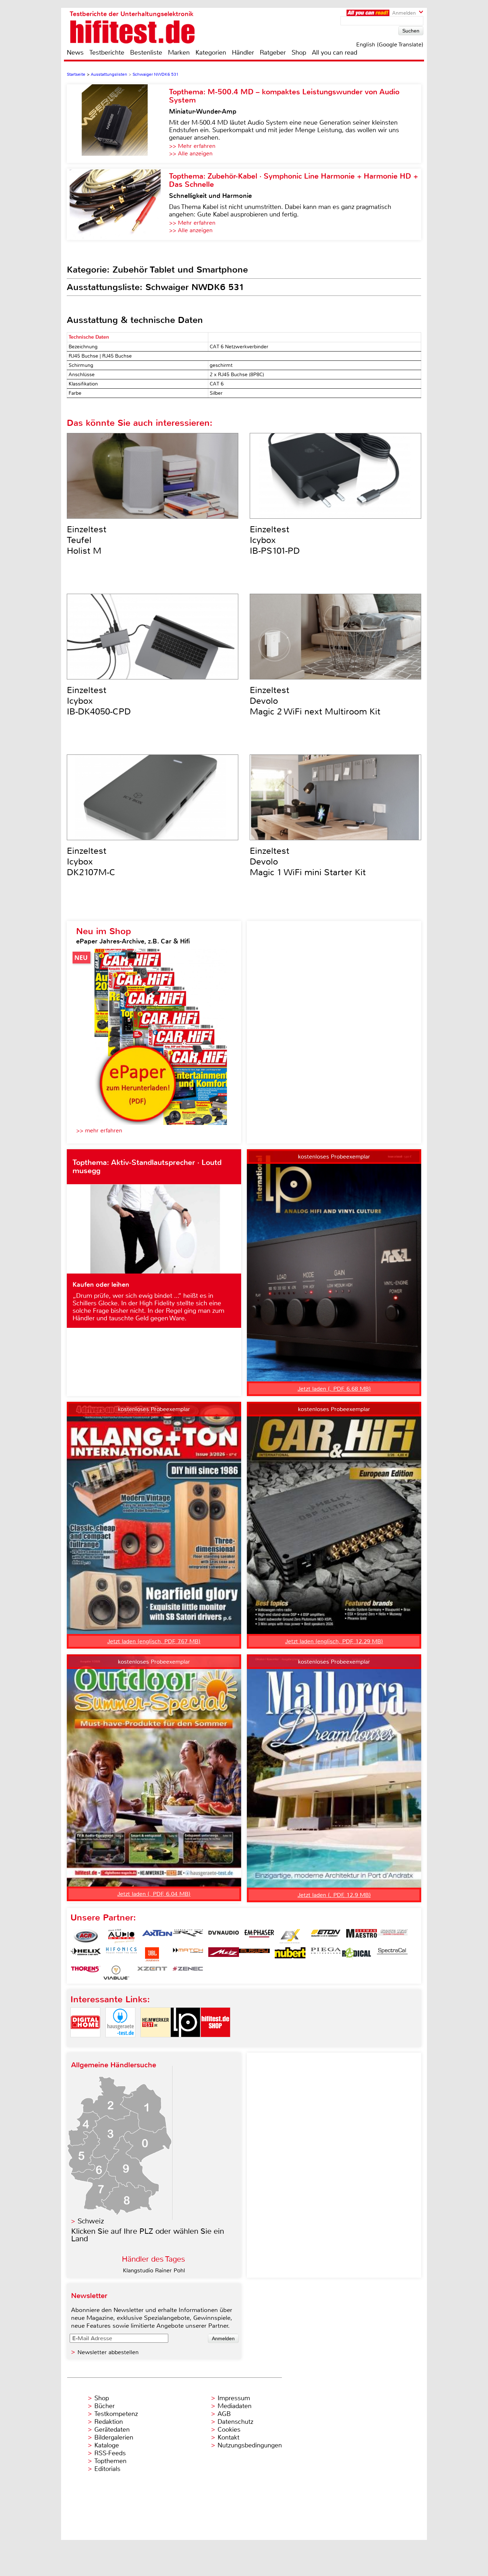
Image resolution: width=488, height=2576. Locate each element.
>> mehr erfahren (99, 1130)
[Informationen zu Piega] (326, 1954)
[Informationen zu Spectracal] (392, 1954)
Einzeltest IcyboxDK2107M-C (91, 862)
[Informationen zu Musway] (254, 1954)
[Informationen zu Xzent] (152, 1973)
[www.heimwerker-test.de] (155, 2043)
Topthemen (110, 2461)
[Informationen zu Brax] (188, 1936)
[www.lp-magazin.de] (185, 2043)
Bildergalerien (114, 2437)
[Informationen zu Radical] (357, 1954)
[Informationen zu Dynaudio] (224, 1936)
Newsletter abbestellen (108, 2352)
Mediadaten (235, 2406)
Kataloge (107, 2445)
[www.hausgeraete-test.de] (120, 2043)
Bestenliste (146, 53)
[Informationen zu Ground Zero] (392, 1936)
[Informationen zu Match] (188, 1954)
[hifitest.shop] (215, 2043)
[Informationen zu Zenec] (188, 1973)
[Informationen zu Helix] (86, 1954)
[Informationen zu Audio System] (121, 1936)
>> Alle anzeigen (191, 153)
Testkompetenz (116, 2414)
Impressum (234, 2398)
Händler (243, 53)
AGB (224, 2414)
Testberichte (107, 53)
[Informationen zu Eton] (326, 1936)
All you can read (335, 53)
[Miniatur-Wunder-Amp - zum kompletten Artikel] (118, 124)
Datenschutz (235, 2422)
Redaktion (109, 2422)
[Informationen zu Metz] (224, 1954)
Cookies (229, 2430)
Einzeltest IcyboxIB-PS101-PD (275, 540)
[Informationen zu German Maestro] (362, 1936)
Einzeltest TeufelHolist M (87, 540)
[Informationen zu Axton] (157, 1936)
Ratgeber (273, 53)
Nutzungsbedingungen (250, 2445)
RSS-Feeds (110, 2453)
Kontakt (228, 2437)
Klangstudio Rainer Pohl (154, 2270)
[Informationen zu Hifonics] (121, 1954)
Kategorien (211, 53)
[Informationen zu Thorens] (86, 1973)
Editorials (107, 2469)
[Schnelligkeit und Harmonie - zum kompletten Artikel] (118, 204)
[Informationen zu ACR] (86, 1936)
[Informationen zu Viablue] (116, 1973)
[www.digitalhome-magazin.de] (85, 2043)
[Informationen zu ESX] (290, 1936)
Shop (299, 53)
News (75, 53)
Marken (179, 53)
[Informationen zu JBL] (152, 1954)
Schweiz (91, 2221)
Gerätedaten (112, 2430)
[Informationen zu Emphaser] (259, 1936)
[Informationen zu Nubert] (290, 1954)
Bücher (104, 2406)
